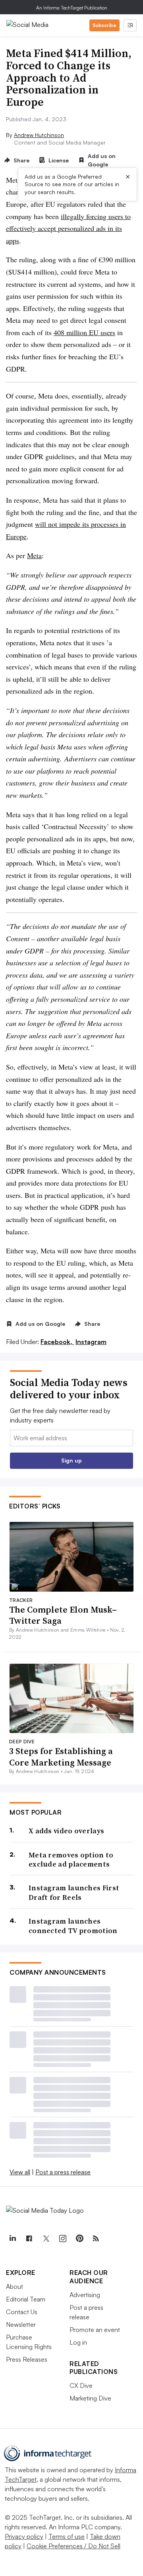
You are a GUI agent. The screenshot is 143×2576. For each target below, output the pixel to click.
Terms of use (67, 2536)
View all (20, 2172)
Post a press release (63, 2172)
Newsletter (21, 2324)
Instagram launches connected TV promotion (73, 1926)
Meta (34, 555)
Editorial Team (26, 2299)
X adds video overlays (66, 1831)
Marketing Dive (90, 2398)
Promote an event (95, 2330)
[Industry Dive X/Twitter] (46, 2239)
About (14, 2286)
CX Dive (81, 2385)
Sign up (71, 1460)
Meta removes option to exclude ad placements (71, 1860)
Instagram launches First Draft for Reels (74, 1892)
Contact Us (22, 2312)
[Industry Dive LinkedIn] (12, 2239)
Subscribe (104, 25)
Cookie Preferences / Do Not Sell (73, 2546)
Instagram (91, 1342)
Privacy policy (24, 2536)
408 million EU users (84, 332)
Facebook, (57, 1342)
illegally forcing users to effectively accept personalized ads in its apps (68, 228)
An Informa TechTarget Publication (72, 8)
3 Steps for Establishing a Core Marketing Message (61, 1757)
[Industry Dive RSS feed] (96, 2239)
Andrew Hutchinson (39, 135)
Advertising (85, 2295)
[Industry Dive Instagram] (62, 2239)
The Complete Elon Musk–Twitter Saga (63, 1615)
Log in (78, 2342)
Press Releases (27, 2359)
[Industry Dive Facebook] (29, 2239)
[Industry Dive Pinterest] (79, 2239)
